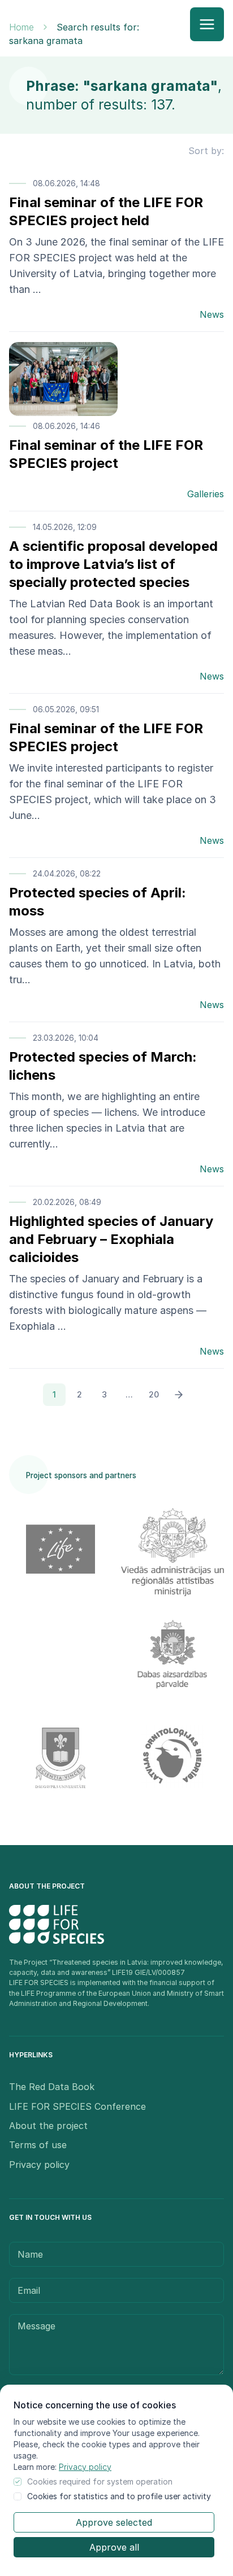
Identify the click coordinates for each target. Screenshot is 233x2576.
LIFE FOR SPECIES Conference (77, 2106)
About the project (48, 2126)
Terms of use (38, 2145)
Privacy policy (85, 2467)
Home (21, 27)
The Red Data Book (52, 2087)
